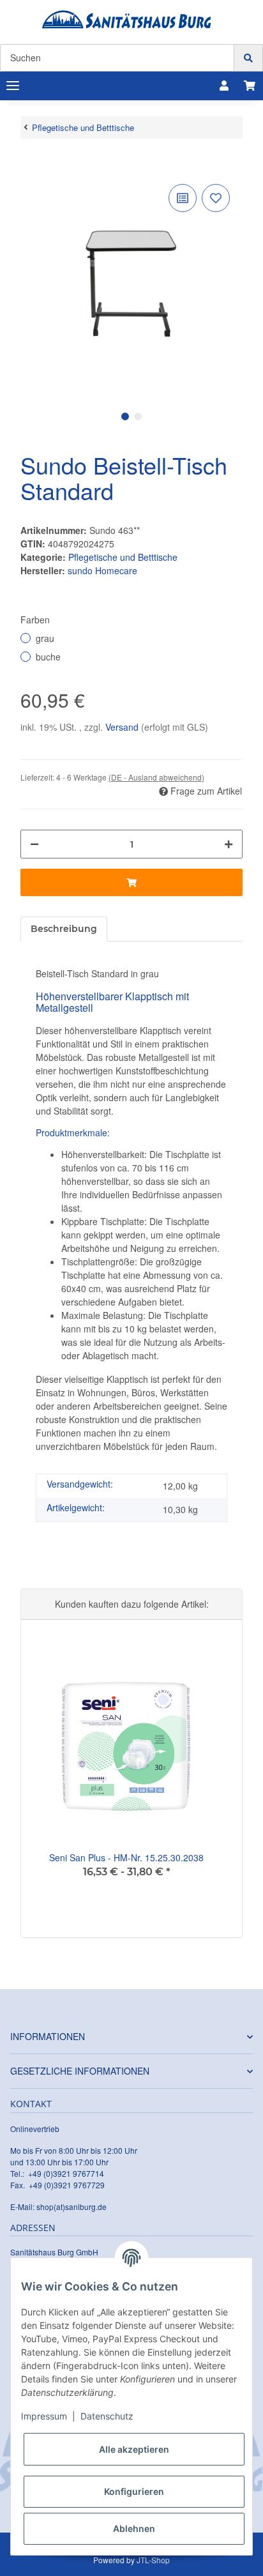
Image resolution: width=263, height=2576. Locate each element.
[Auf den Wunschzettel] (216, 198)
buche (48, 657)
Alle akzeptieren (134, 2449)
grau (45, 638)
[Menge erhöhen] (229, 844)
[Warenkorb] (250, 86)
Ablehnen (134, 2528)
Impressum (44, 2416)
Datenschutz (107, 2416)
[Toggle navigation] (13, 86)
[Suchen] (248, 58)
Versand (123, 727)
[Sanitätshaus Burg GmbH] (127, 19)
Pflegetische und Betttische (123, 557)
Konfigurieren (134, 2491)
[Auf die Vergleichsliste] (183, 198)
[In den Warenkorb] (31, 162)
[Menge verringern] (34, 844)
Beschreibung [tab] (64, 929)
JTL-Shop (153, 2560)
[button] (224, 86)
